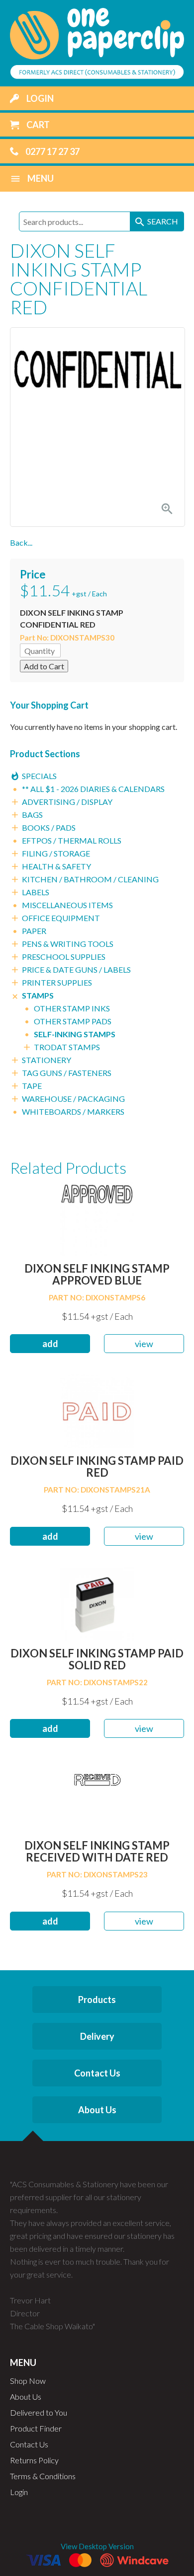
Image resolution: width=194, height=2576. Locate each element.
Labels (36, 892)
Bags (32, 815)
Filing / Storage (56, 853)
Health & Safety (56, 866)
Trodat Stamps (67, 1047)
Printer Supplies (57, 982)
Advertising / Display (67, 802)
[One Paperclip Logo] (97, 42)
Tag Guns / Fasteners (67, 1073)
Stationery (47, 1060)
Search (156, 222)
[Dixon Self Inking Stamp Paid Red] (97, 1410)
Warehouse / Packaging (73, 1099)
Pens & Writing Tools (68, 944)
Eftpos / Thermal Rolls (72, 840)
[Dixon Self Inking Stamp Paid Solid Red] (97, 1603)
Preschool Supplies (64, 957)
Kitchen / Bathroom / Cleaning (90, 879)
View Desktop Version (97, 2546)
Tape (32, 1086)
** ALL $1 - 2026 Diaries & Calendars (93, 789)
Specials (39, 776)
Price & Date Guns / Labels (76, 969)
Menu (32, 179)
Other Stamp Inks (72, 1008)
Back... (21, 542)
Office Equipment (61, 918)
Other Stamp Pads (73, 1021)
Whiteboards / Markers (73, 1111)
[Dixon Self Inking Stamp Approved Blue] (97, 1218)
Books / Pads (49, 827)
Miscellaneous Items (67, 905)
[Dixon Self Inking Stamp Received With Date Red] (97, 1795)
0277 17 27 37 (52, 151)
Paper (34, 931)
